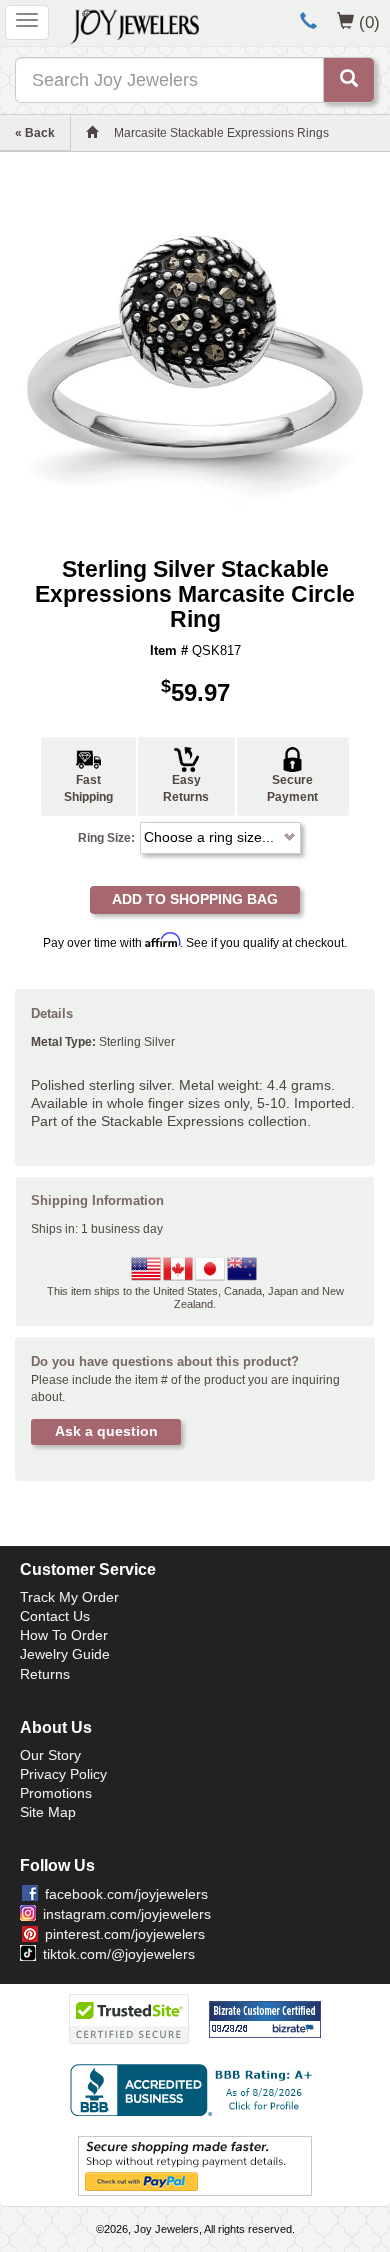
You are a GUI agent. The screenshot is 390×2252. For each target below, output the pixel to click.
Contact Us (55, 1616)
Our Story (50, 1755)
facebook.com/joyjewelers (126, 1894)
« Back (35, 133)
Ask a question (106, 1431)
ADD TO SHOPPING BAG (195, 899)
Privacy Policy (63, 1774)
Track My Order (69, 1597)
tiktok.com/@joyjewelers (119, 1954)
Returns (45, 1674)
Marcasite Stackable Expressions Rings (221, 133)
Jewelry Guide (65, 1654)
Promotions (56, 1793)
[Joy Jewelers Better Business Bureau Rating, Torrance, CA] (195, 2090)
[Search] (349, 80)
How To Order (64, 1635)
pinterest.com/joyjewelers (125, 1934)
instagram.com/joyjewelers (127, 1914)
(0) (369, 22)
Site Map (48, 1812)
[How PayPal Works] (195, 2165)
